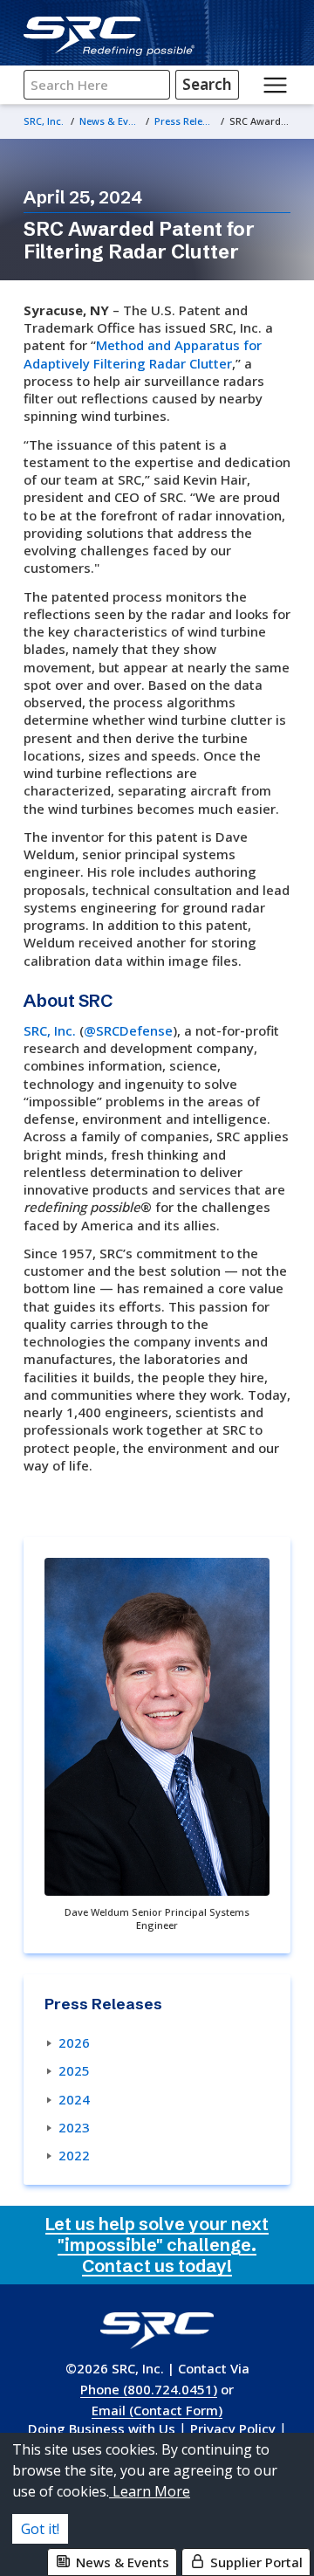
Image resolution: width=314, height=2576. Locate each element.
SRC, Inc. (50, 1030)
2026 (74, 2042)
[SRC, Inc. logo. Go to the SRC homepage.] (157, 2330)
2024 (74, 2099)
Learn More (150, 2491)
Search (207, 84)
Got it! (40, 2529)
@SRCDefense (128, 1030)
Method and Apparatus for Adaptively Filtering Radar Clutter (143, 354)
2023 (74, 2127)
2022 (74, 2155)
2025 (74, 2070)
